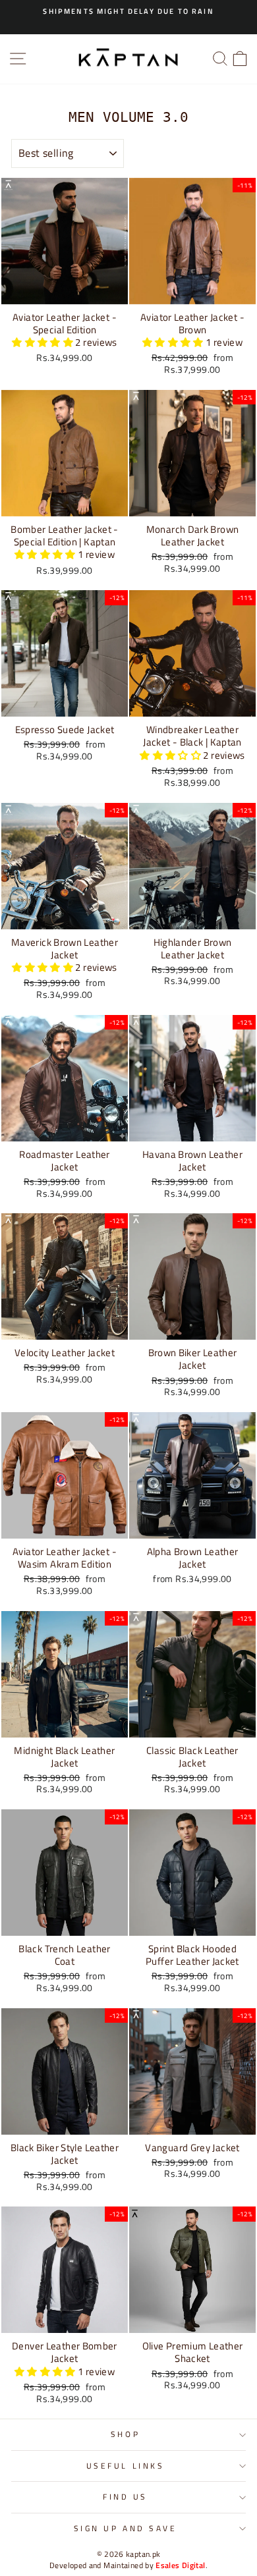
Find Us (125, 2497)
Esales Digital (180, 2565)
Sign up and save (126, 2529)
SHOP (125, 2434)
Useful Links (125, 2466)
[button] (43, 342)
